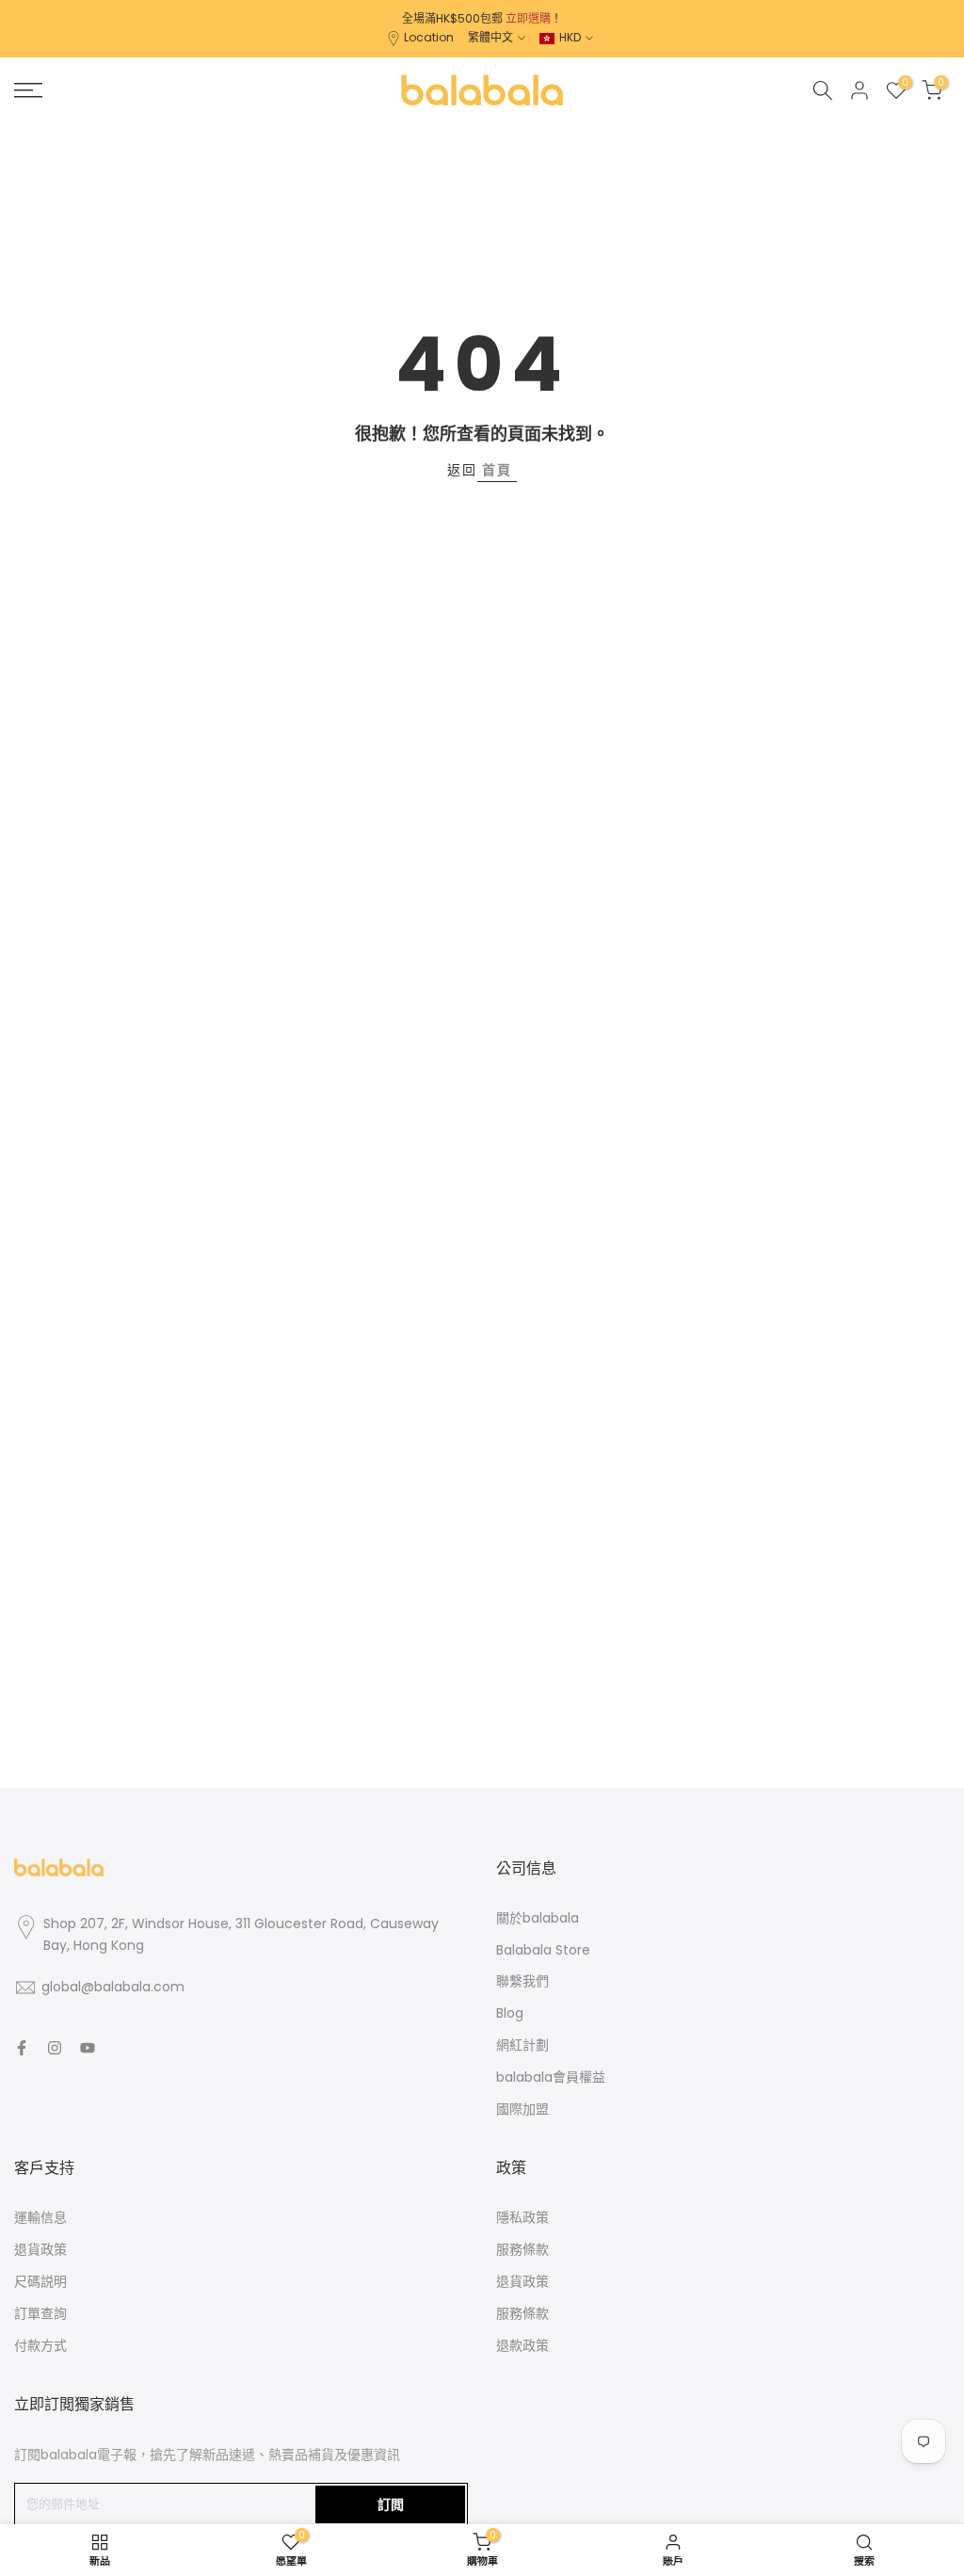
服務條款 (522, 2249)
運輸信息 (40, 2217)
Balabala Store (543, 1950)
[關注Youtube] (88, 2048)
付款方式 (40, 2345)
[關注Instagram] (55, 2048)
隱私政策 (522, 2217)
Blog (510, 2013)
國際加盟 (522, 2109)
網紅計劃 (522, 2045)
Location (429, 37)
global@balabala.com (113, 1987)
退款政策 (522, 2345)
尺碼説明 (40, 2281)
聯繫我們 (522, 1981)
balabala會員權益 (551, 2077)
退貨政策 (40, 2249)
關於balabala (538, 1918)
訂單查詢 (40, 2313)
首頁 (497, 470)
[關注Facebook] (22, 2048)
